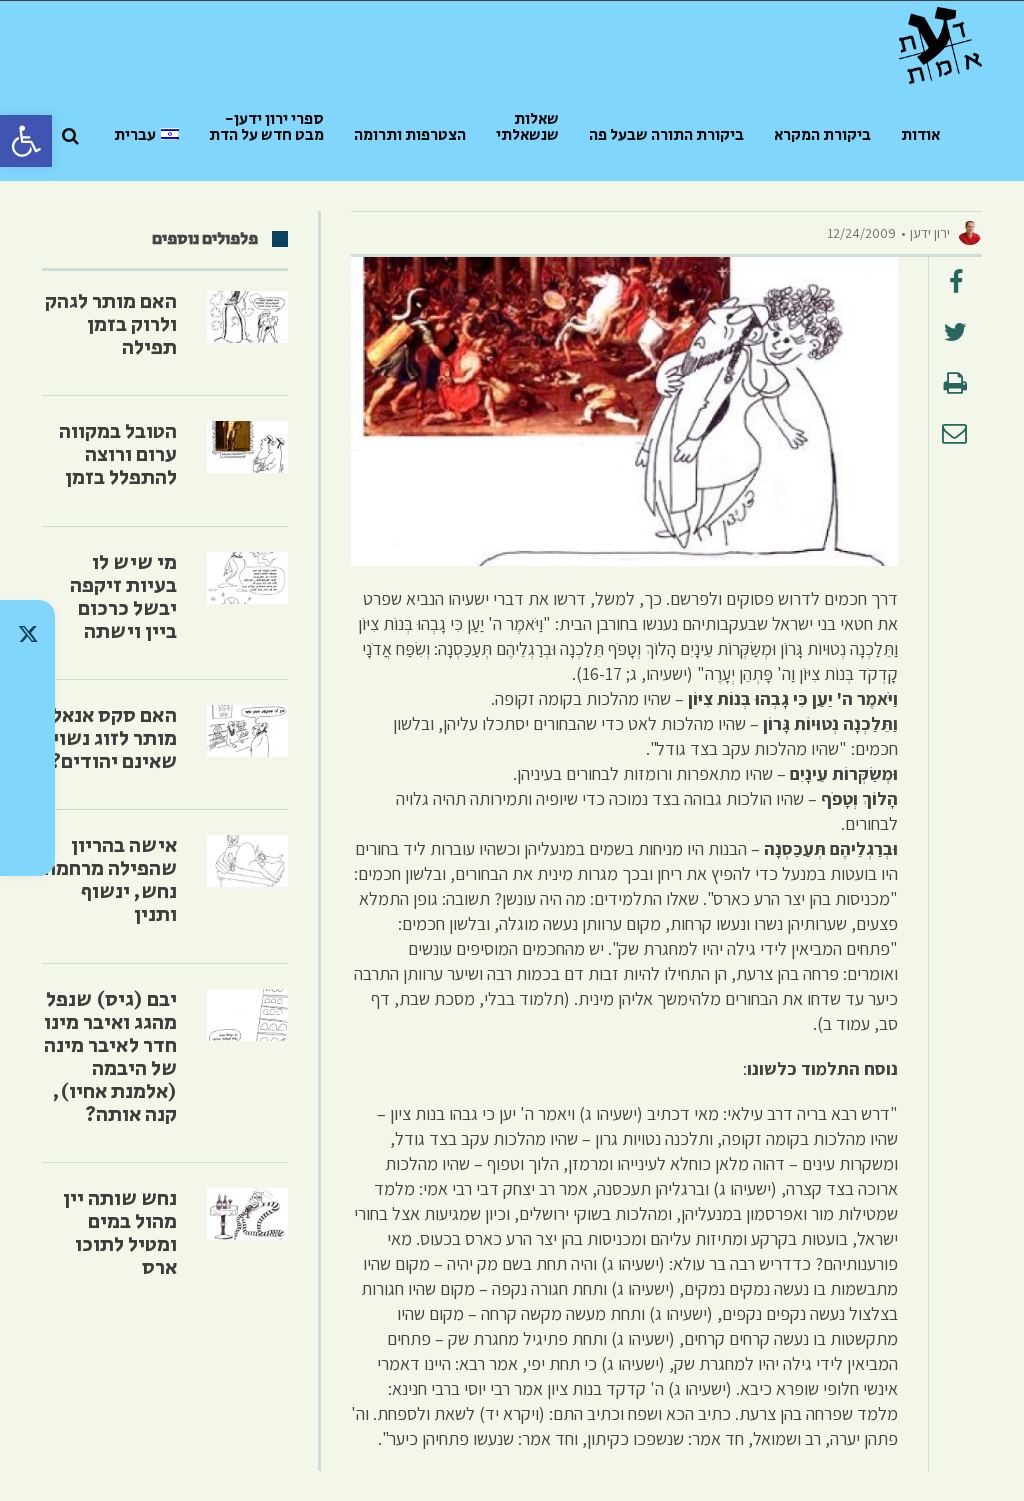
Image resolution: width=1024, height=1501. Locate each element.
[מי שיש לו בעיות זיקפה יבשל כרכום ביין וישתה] (247, 578)
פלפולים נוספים (205, 239)
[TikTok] (27, 686)
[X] (27, 634)
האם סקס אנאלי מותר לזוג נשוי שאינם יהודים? (111, 739)
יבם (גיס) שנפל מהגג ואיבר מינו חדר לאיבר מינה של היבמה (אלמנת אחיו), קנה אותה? (110, 1057)
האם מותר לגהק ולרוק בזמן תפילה (111, 325)
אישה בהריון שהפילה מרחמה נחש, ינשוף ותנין (110, 880)
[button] (26, 141)
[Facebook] (27, 790)
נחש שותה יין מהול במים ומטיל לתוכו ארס (120, 1233)
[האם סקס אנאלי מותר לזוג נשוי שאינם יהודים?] (247, 731)
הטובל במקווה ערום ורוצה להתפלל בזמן (118, 455)
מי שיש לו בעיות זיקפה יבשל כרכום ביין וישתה (123, 597)
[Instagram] (27, 738)
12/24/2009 (861, 233)
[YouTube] (27, 842)
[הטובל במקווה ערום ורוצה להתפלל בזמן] (247, 447)
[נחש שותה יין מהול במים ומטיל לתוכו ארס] (247, 1214)
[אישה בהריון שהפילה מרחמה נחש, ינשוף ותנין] (247, 861)
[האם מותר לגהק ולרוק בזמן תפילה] (247, 317)
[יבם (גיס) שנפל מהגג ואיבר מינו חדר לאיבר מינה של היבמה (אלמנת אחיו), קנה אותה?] (247, 1015)
